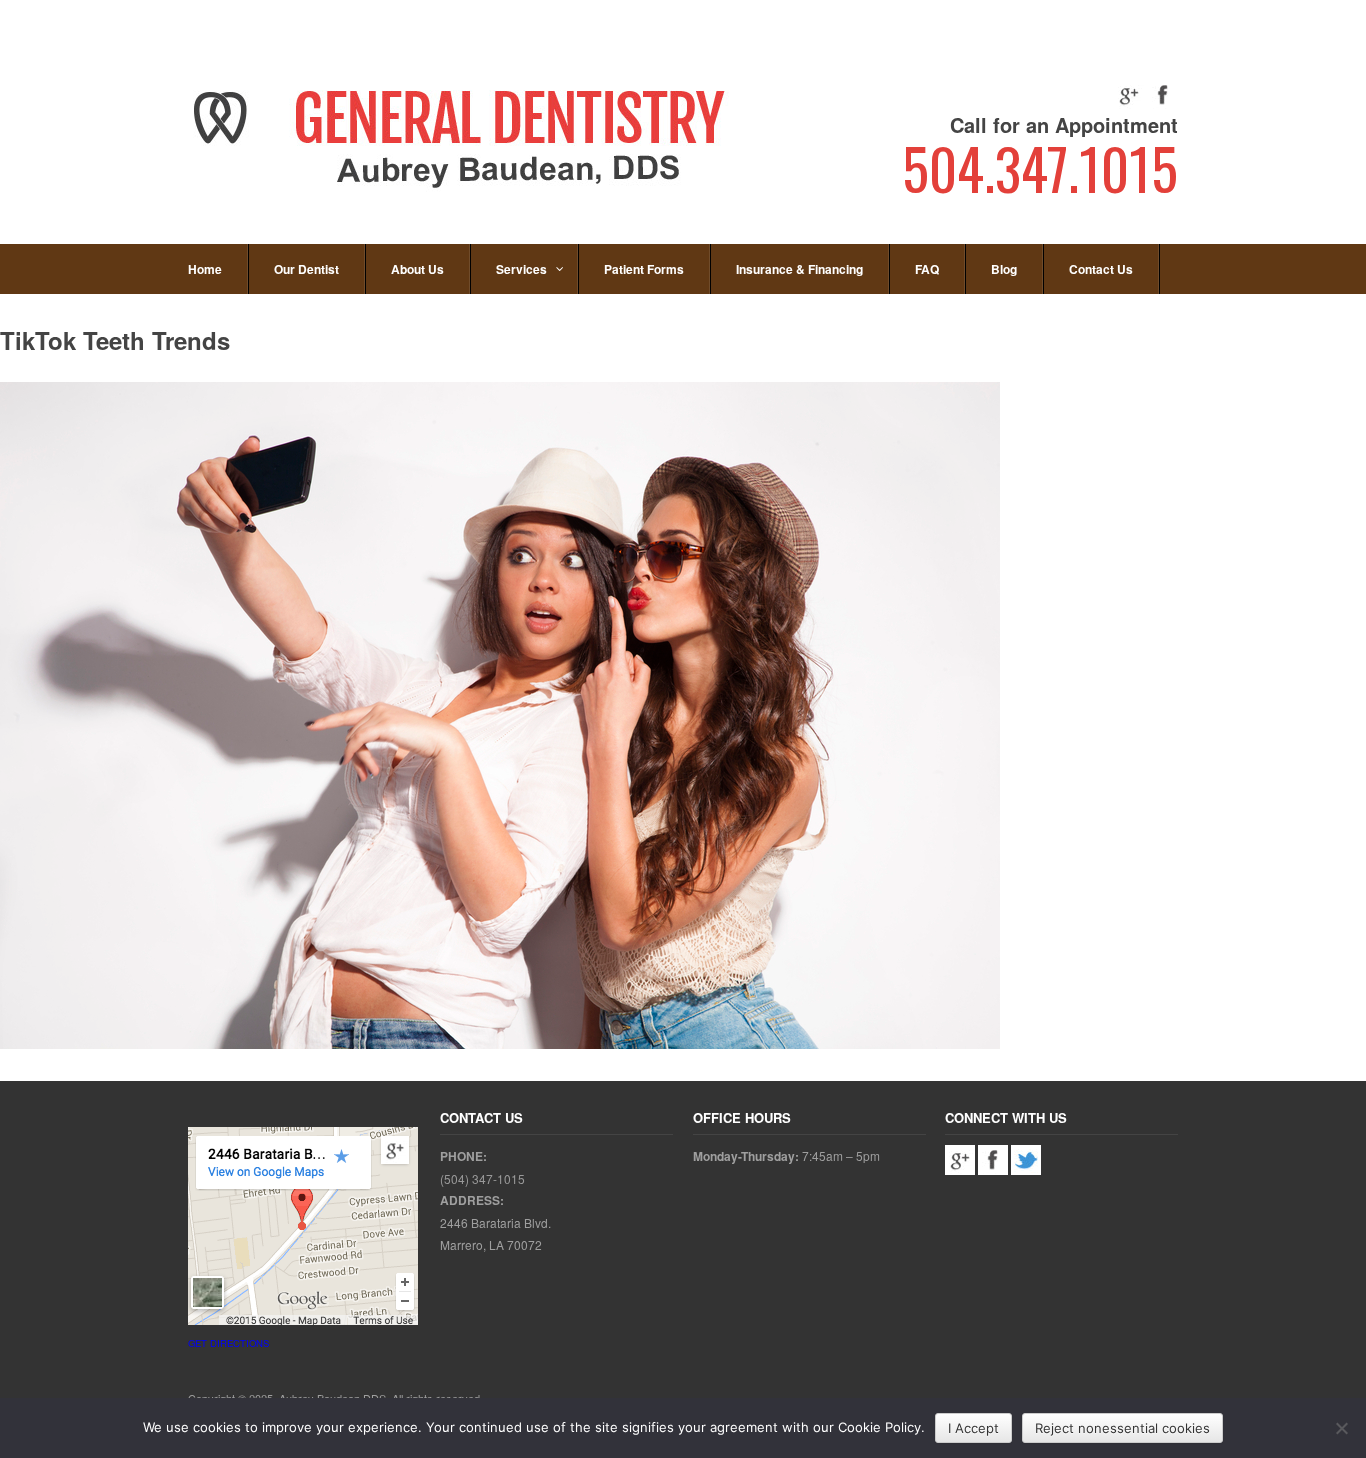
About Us (417, 269)
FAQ (927, 269)
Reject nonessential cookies (1122, 1428)
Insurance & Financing (799, 269)
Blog (1004, 269)
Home (205, 269)
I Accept (973, 1428)
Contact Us (1101, 269)
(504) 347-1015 (482, 1178)
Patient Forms (644, 269)
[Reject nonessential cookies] (1341, 1428)
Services (521, 269)
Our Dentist (306, 269)
